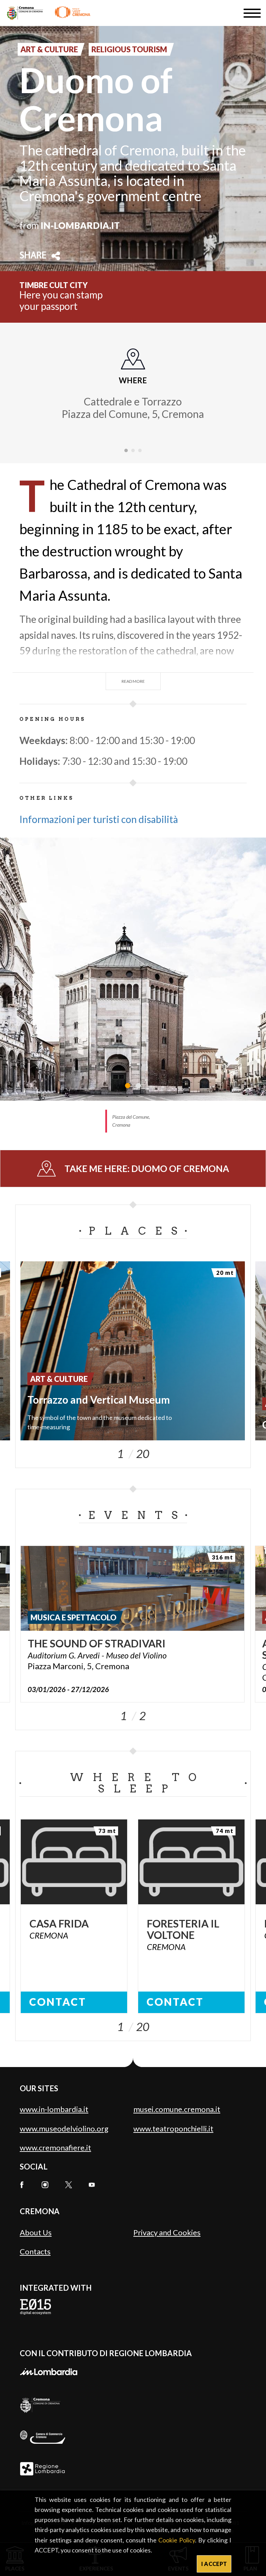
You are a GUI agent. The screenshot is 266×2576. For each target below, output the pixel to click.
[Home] (49, 13)
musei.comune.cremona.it (177, 2109)
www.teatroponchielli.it (173, 2128)
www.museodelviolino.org (64, 2128)
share (33, 256)
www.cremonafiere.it (55, 2148)
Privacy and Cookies (167, 2232)
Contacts (35, 2251)
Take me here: (147, 1169)
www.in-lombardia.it (54, 2109)
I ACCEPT (214, 2564)
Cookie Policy (177, 2540)
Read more (133, 681)
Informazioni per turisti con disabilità (99, 819)
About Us (36, 2232)
